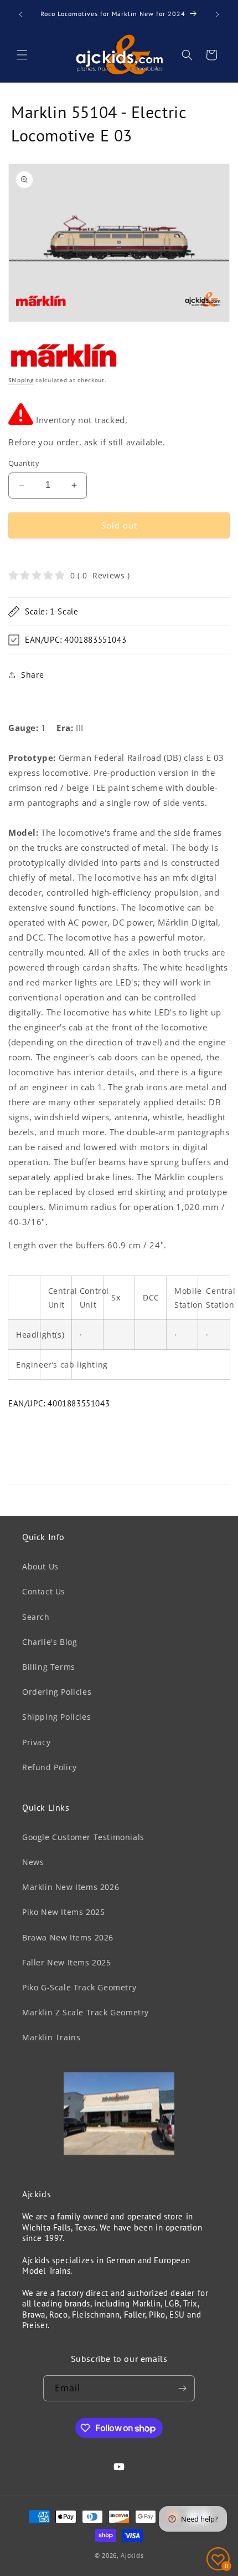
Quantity (24, 463)
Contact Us (44, 1591)
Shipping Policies (56, 1717)
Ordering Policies (57, 1692)
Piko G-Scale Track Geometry (79, 1987)
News (33, 1862)
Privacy (36, 1742)
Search (36, 1617)
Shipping (21, 380)
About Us (40, 1566)
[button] (22, 55)
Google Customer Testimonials (83, 1837)
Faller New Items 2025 (67, 1962)
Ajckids (132, 2555)
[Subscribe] (182, 2388)
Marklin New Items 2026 (71, 1887)
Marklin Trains (51, 2037)
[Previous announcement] (20, 14)
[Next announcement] (218, 14)
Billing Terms (49, 1667)
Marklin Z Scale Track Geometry (86, 2012)
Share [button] (33, 675)
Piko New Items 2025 (63, 1912)
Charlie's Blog (50, 1642)
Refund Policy (50, 1767)
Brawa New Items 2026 (68, 1937)
